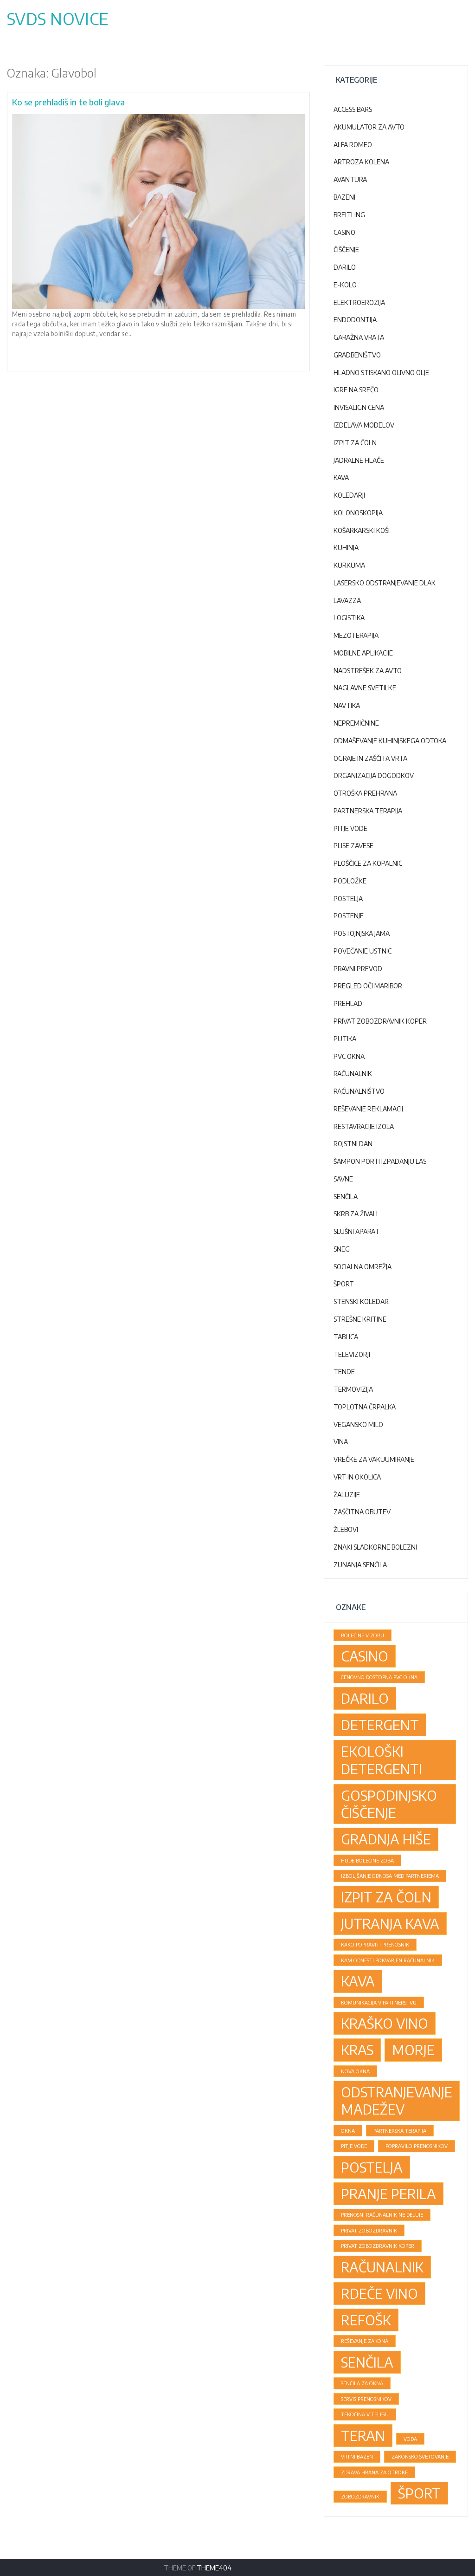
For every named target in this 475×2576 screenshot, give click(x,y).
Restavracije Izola (364, 1126)
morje (413, 2050)
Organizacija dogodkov (374, 775)
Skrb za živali (356, 1214)
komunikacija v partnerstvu (379, 2002)
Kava (341, 477)
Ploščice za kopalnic (368, 863)
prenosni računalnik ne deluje (382, 2215)
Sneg (342, 1249)
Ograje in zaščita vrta (370, 758)
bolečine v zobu (363, 1635)
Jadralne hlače (359, 460)
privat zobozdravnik (369, 2230)
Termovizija (353, 1389)
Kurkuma (349, 565)
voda (410, 2439)
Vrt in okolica (357, 1477)
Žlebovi (346, 1529)
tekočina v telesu (365, 2414)
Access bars (353, 109)
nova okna (355, 2071)
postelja (372, 2167)
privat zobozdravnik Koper (378, 2246)
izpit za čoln (386, 1897)
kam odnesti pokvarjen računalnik (388, 1960)
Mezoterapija (356, 635)
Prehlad (348, 1003)
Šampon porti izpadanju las (380, 1161)
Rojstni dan (353, 1144)
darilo (365, 1698)
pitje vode (354, 2146)
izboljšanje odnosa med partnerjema (390, 1876)
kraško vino (385, 2023)
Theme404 (214, 2568)
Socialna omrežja (363, 1267)
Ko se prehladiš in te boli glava (68, 102)
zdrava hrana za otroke (374, 2472)
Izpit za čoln (355, 443)
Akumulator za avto (369, 127)
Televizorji (352, 1354)
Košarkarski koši (362, 530)
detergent (380, 1725)
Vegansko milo (358, 1424)
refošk (366, 2320)
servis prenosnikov (366, 2399)
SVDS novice (58, 19)
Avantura (350, 179)
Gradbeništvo (357, 355)
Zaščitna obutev (362, 1512)
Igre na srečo (356, 390)
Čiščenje (346, 250)
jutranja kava (390, 1923)
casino (365, 1656)
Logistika (349, 618)
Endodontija (355, 320)
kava (358, 1981)
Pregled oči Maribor (368, 986)
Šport (344, 1284)
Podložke (350, 881)
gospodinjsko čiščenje (389, 1804)
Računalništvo (359, 1091)
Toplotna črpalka (365, 1407)
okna (348, 2131)
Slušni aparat (356, 1231)
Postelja (348, 899)
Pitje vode (350, 828)
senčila (367, 2362)
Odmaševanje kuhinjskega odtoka (390, 741)
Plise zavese (353, 846)
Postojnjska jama (362, 933)
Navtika (347, 705)
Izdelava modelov (364, 425)
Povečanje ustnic (363, 951)
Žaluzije (347, 1495)
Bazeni (344, 197)
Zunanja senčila (360, 1565)
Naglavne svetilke (365, 688)
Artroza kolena (361, 162)
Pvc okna (349, 1056)
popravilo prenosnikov (417, 2146)
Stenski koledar (361, 1301)
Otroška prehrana (365, 793)
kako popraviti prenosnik (375, 1944)
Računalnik (353, 1074)
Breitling (349, 215)
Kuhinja (346, 548)
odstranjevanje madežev (397, 2100)
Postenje (349, 916)
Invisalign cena (359, 407)
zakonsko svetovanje (420, 2456)
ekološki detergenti (382, 1760)
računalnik (382, 2267)
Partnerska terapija (368, 811)
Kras (357, 2050)
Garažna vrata (359, 337)
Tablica (346, 1337)
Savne (343, 1179)
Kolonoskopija (358, 513)
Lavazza (347, 600)
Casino (344, 232)
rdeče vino (379, 2293)
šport (419, 2493)
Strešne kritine (360, 1319)
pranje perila (388, 2193)
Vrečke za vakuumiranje (374, 1459)
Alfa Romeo (353, 145)
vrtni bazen (357, 2456)
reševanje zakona (365, 2341)
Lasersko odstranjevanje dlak (385, 583)
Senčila (346, 1197)
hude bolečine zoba (367, 1860)
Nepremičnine (356, 723)
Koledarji (349, 495)
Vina (341, 1442)
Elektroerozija (359, 302)
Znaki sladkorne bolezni (375, 1547)
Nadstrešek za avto (368, 671)
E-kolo (345, 285)
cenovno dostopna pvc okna (379, 1677)
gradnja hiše (386, 1839)
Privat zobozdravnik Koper (380, 1021)
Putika (345, 1039)
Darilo (345, 267)
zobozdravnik (360, 2496)
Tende (344, 1372)
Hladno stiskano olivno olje (381, 373)
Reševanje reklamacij (368, 1109)
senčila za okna (362, 2383)
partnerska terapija (400, 2131)
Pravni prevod (358, 969)
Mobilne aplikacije (363, 653)
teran (363, 2435)
